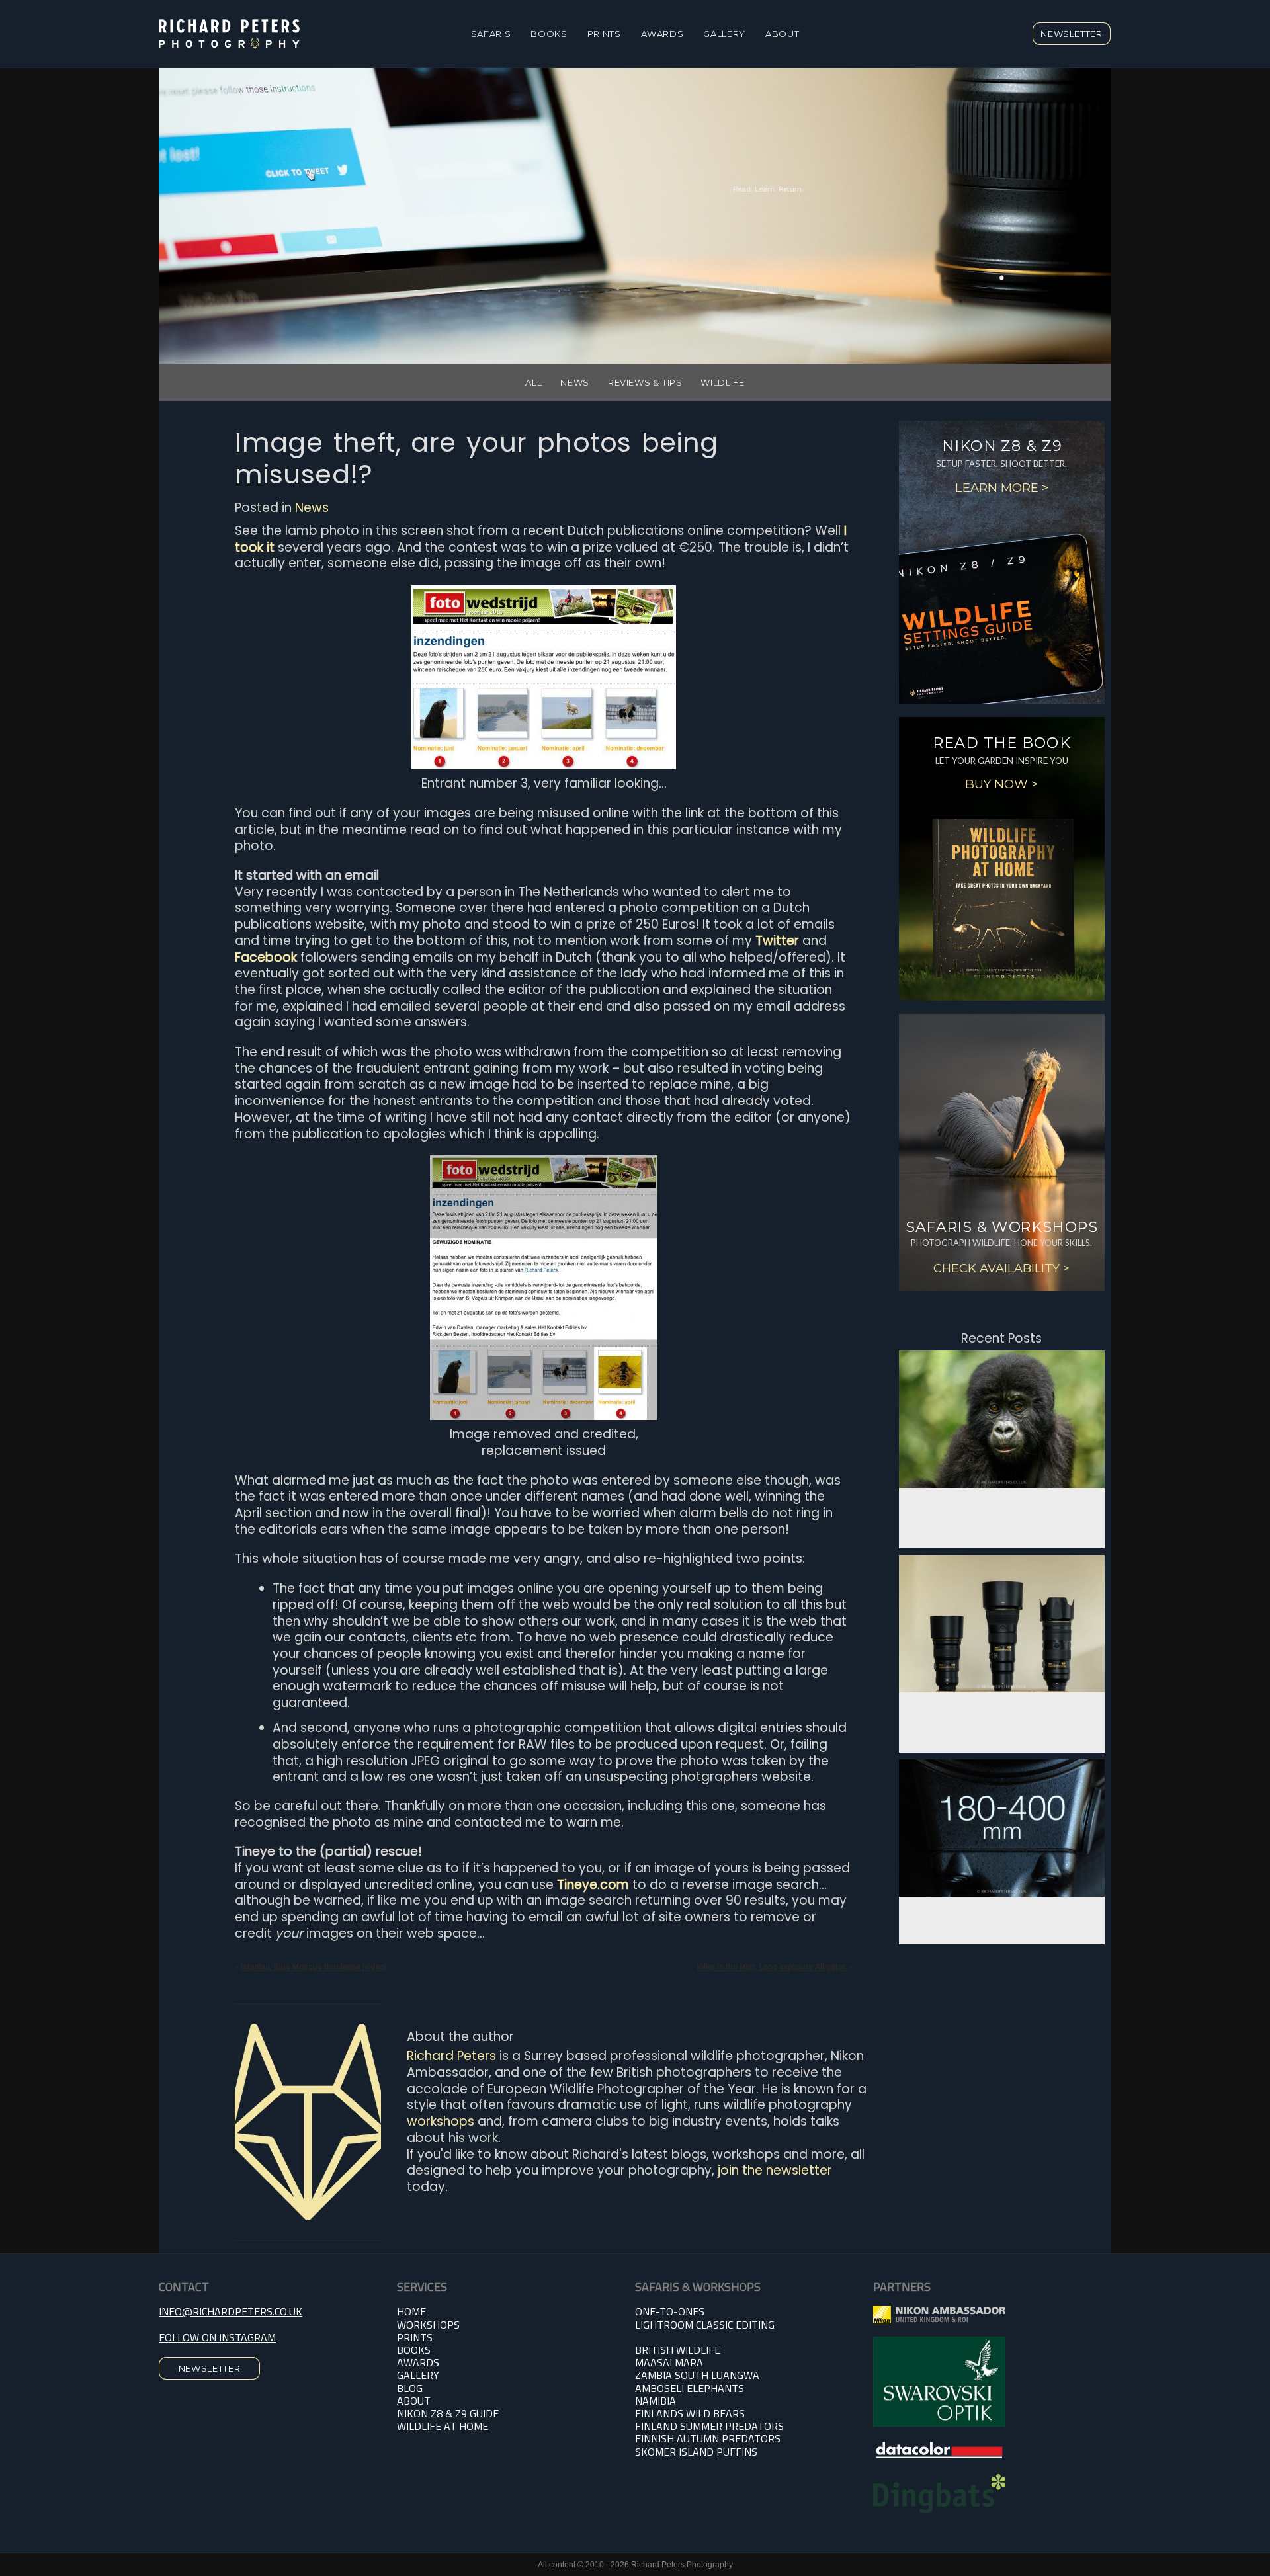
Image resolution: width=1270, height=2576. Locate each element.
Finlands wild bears (690, 2413)
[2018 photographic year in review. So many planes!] (1002, 1419)
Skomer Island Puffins (696, 2452)
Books (549, 34)
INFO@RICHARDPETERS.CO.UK (231, 2311)
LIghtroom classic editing (705, 2325)
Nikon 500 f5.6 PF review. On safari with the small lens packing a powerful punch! (1002, 1712)
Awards (662, 34)
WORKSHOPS (428, 2325)
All (533, 382)
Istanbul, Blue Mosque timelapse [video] (314, 1967)
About (782, 34)
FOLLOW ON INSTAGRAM (217, 2337)
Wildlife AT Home (443, 2426)
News (575, 382)
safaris (491, 34)
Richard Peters (451, 2056)
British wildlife (678, 2350)
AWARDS (418, 2362)
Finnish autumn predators (708, 2438)
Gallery (724, 34)
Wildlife (722, 382)
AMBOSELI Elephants (690, 2388)
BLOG (410, 2388)
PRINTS (604, 34)
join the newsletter (775, 2170)
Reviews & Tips (645, 382)
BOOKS (414, 2350)
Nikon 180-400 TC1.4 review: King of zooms (1002, 1910)
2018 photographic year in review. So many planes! (1001, 1507)
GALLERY (418, 2375)
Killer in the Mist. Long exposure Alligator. (772, 1967)
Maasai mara (669, 2362)
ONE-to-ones (670, 2311)
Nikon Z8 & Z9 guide (448, 2413)
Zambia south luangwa (697, 2375)
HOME (411, 2311)
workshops (441, 2121)
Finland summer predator (706, 2426)
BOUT (417, 2401)
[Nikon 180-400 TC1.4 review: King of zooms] (1002, 1828)
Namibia (656, 2401)
